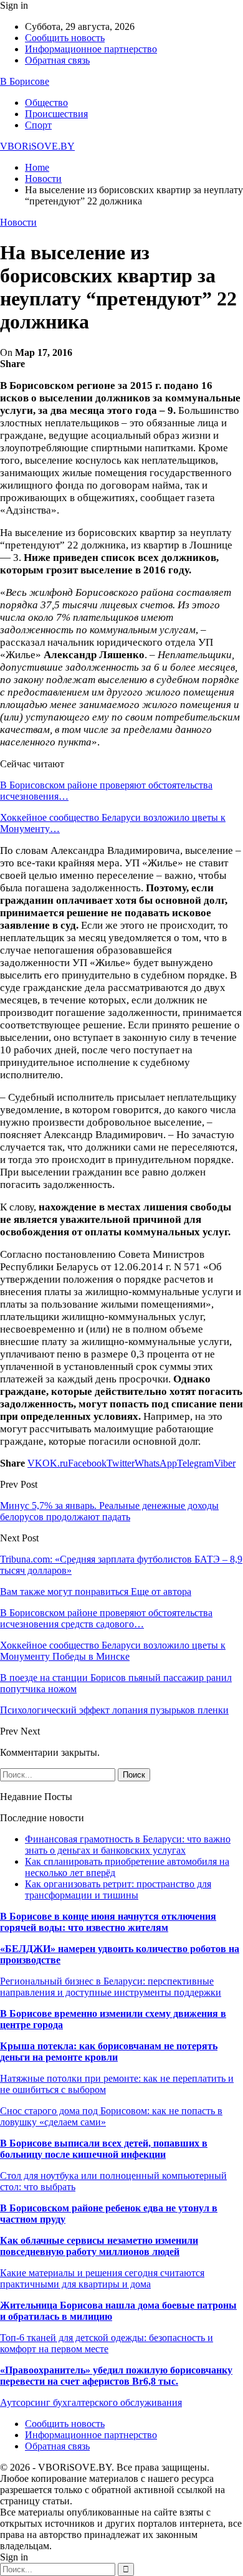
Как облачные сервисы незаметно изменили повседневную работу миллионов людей (99, 2246)
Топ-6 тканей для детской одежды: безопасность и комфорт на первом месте (107, 2343)
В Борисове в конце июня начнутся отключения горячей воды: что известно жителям (108, 1922)
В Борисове (25, 81)
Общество (46, 103)
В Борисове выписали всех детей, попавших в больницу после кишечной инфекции (104, 2149)
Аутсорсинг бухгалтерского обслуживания (91, 2402)
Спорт (38, 125)
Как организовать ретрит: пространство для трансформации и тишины (118, 1889)
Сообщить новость (65, 38)
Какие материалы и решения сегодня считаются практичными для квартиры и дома (102, 2278)
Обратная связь (57, 60)
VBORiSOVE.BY (37, 146)
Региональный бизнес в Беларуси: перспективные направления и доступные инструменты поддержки (111, 1987)
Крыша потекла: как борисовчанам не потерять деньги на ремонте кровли (109, 2052)
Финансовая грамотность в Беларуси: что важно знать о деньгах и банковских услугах (128, 1845)
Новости (18, 222)
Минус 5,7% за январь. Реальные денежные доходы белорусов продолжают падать (109, 1511)
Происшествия (56, 114)
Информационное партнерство (91, 49)
